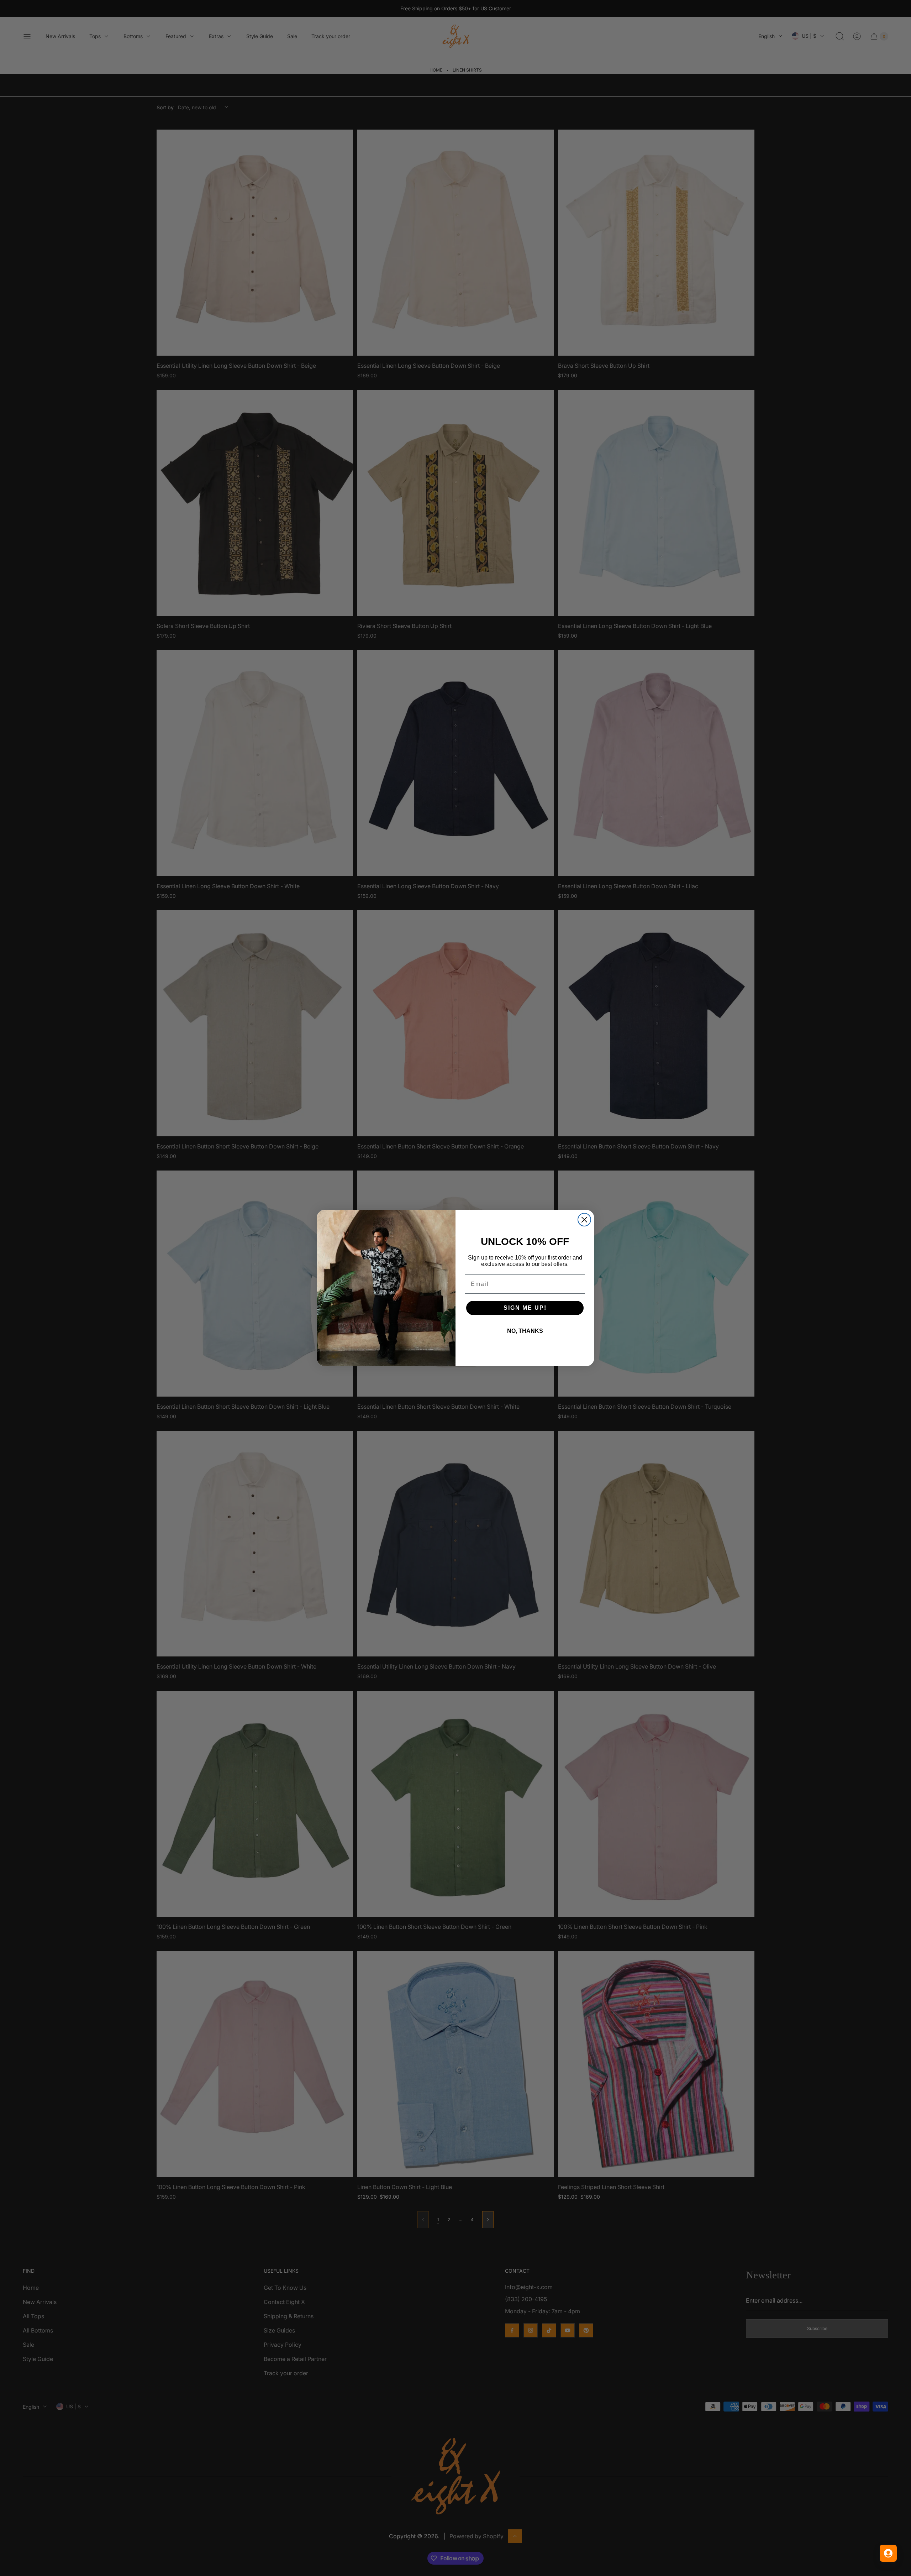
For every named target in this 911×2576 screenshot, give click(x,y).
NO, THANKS (525, 1331)
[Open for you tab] (888, 2553)
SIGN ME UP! (525, 1308)
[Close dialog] (584, 1220)
